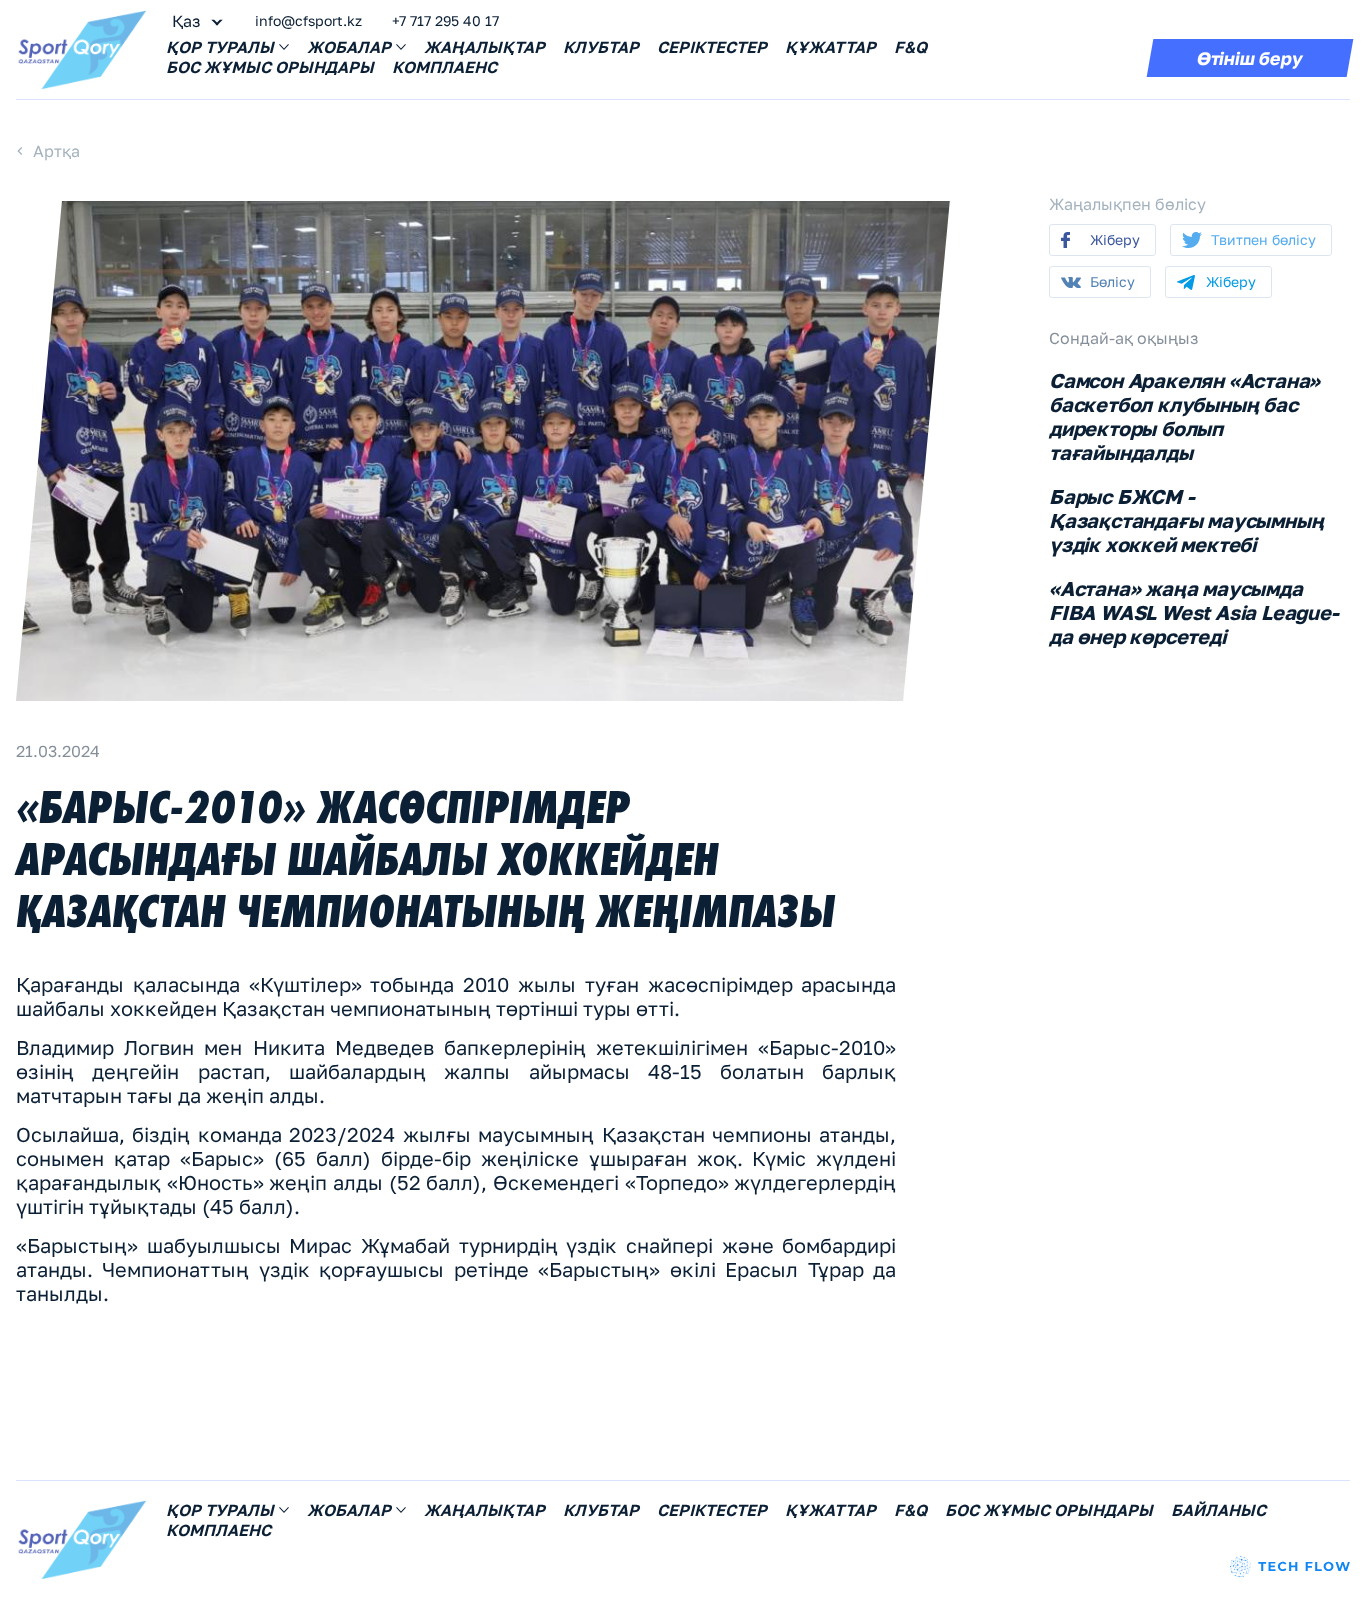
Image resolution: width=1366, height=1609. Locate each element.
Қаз (186, 21)
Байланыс (1218, 1510)
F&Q (910, 47)
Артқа (56, 151)
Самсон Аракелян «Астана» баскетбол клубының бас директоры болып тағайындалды (1184, 416)
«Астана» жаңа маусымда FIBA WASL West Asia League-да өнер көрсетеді (1194, 612)
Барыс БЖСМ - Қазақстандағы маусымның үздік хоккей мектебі (1186, 520)
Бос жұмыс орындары (270, 67)
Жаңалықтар (484, 47)
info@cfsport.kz (308, 20)
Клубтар (601, 47)
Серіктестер (712, 47)
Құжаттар (830, 47)
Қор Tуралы (220, 47)
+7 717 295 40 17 (445, 20)
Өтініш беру (1250, 58)
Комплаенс (444, 67)
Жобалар (349, 47)
